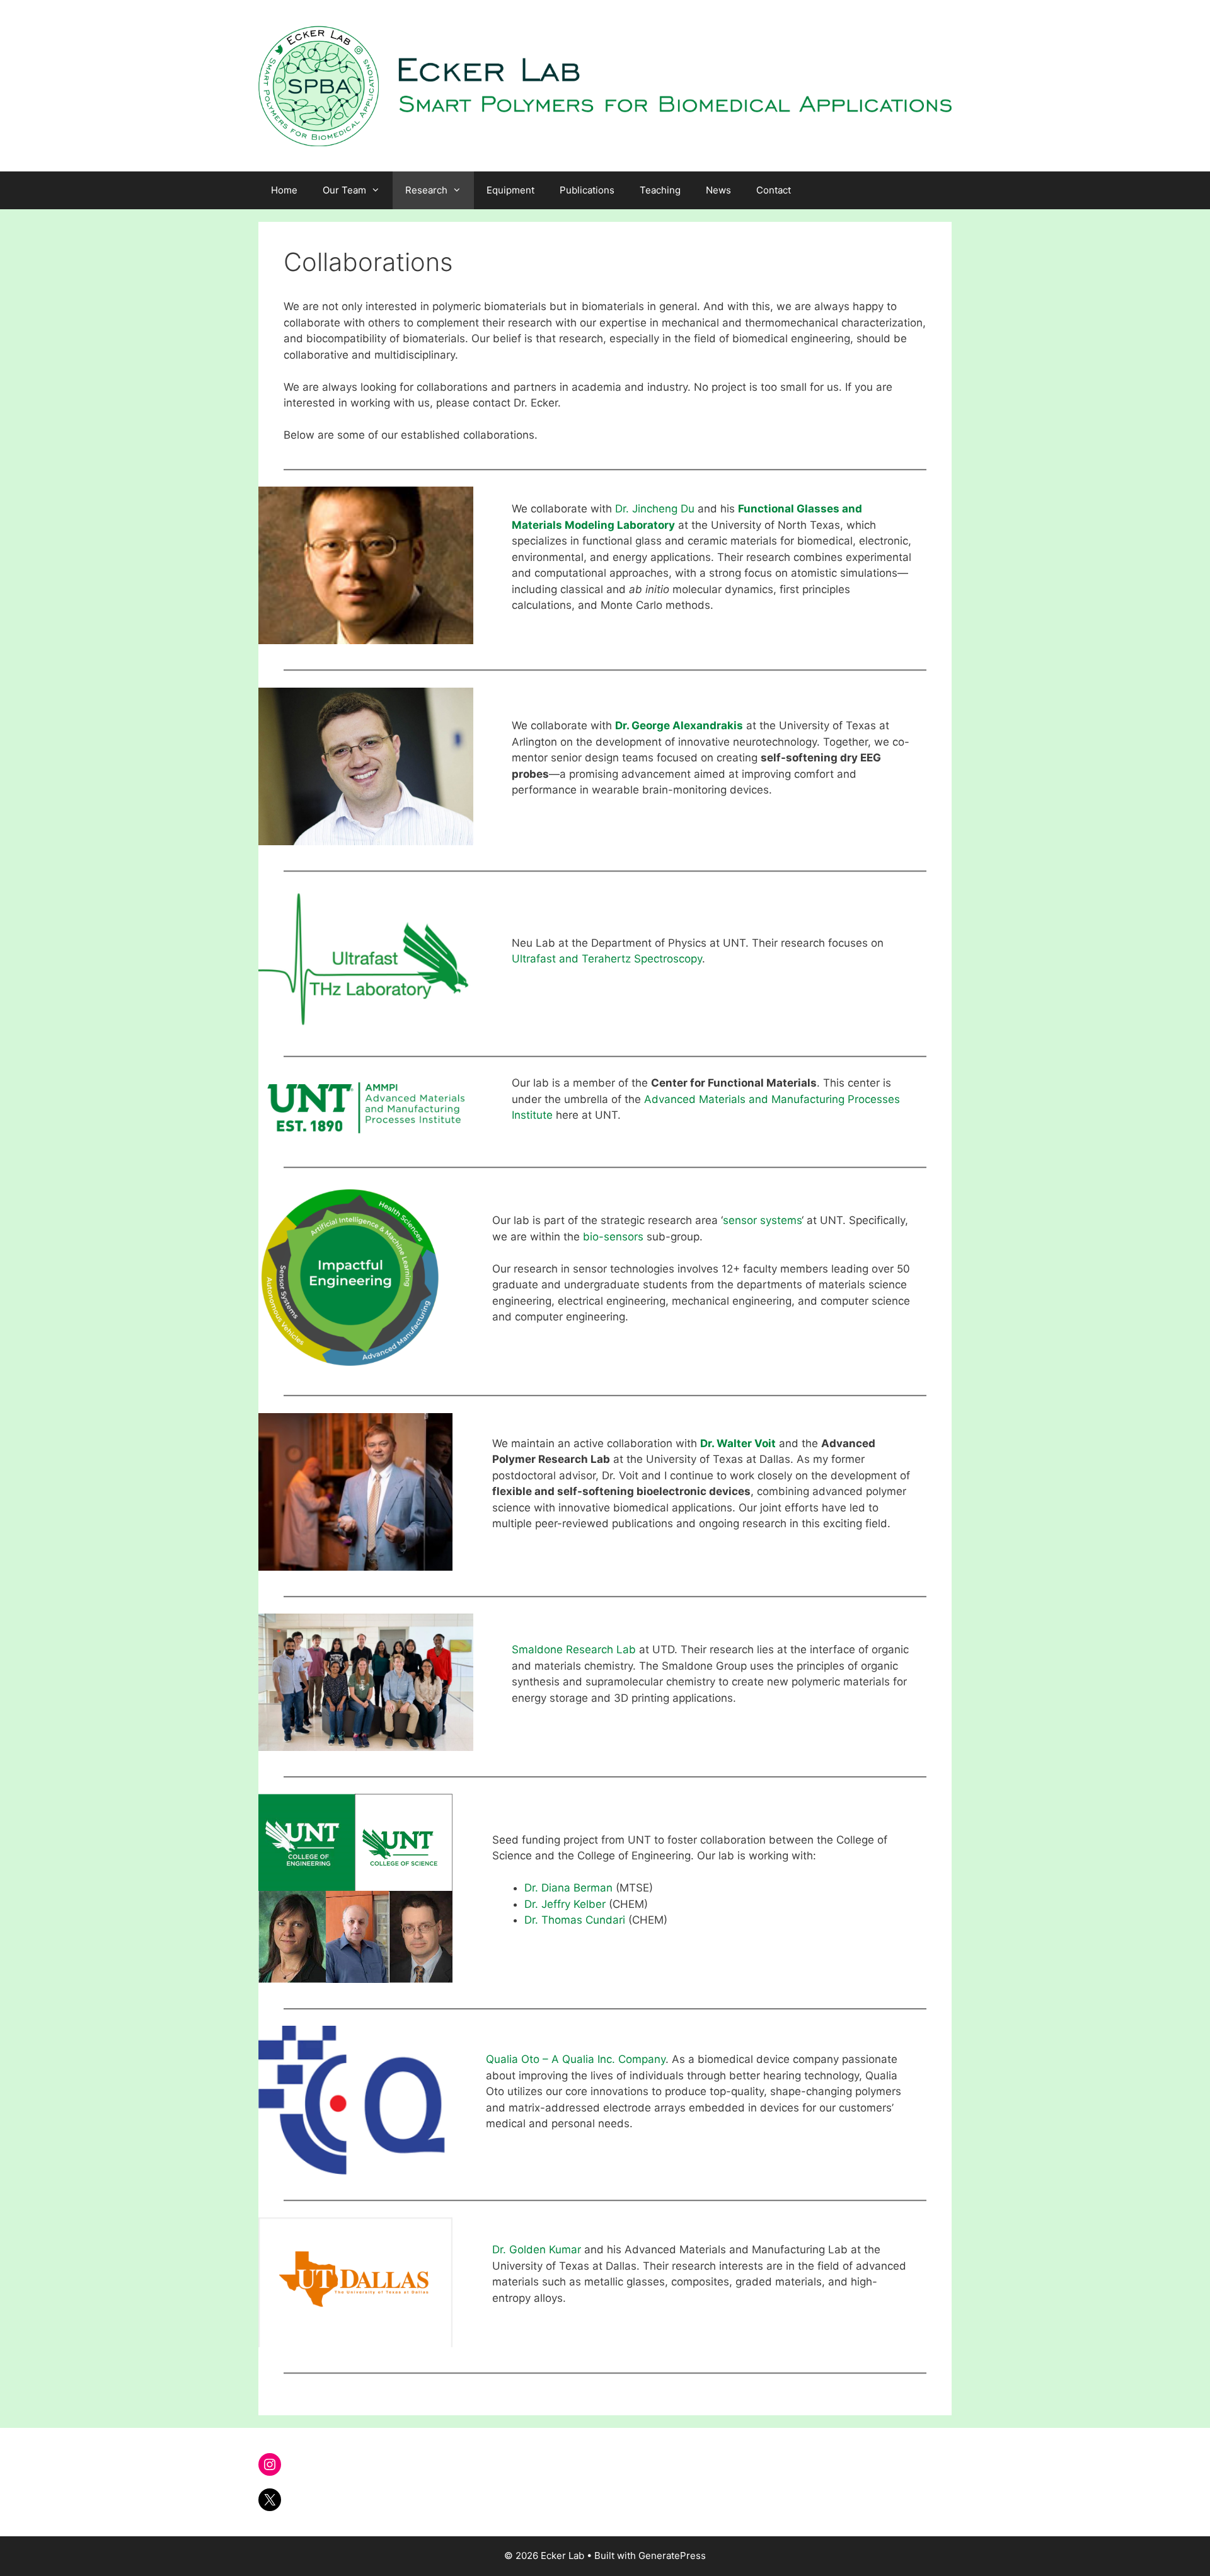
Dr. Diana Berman (568, 1888)
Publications (587, 190)
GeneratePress (672, 2556)
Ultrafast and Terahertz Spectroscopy (607, 959)
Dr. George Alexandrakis (679, 725)
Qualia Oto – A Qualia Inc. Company (576, 2059)
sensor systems (762, 1220)
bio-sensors (613, 1237)
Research (426, 190)
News (718, 190)
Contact (774, 190)
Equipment (510, 190)
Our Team (344, 190)
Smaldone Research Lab (574, 1649)
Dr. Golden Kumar (537, 2250)
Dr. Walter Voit (738, 1443)
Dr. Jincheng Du (655, 509)
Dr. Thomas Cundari (575, 1920)
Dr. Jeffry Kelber (565, 1904)
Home (284, 190)
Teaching (660, 190)
